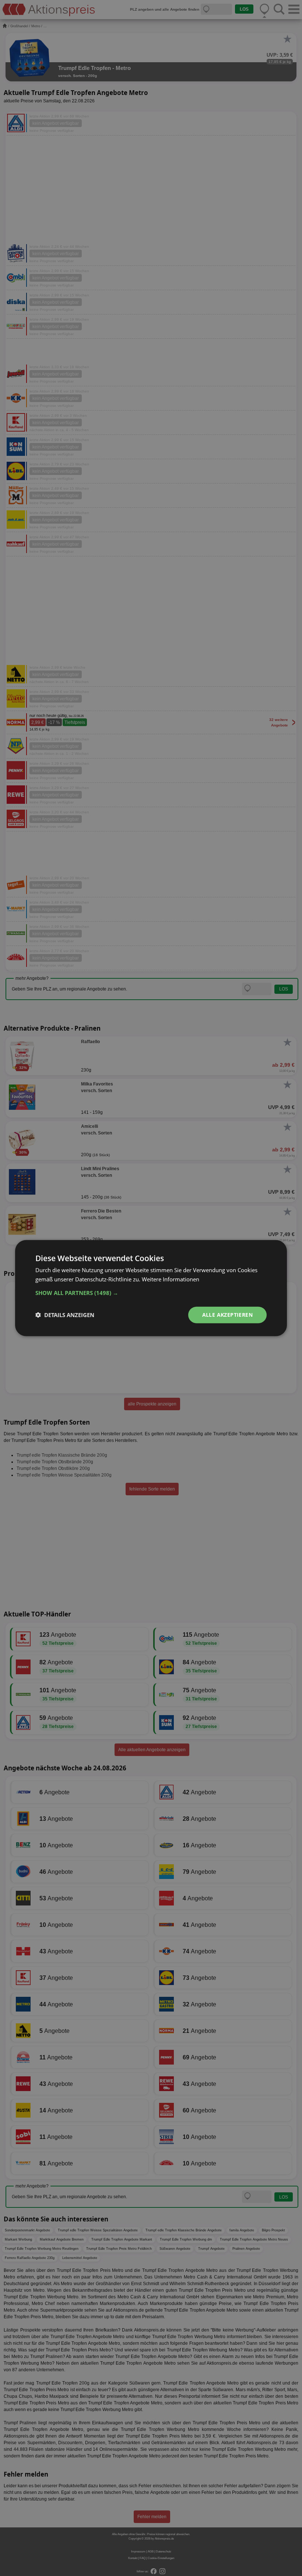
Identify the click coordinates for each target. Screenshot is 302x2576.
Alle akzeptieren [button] (227, 1315)
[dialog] (151, 1288)
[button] (151, 1293)
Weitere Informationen (171, 1279)
